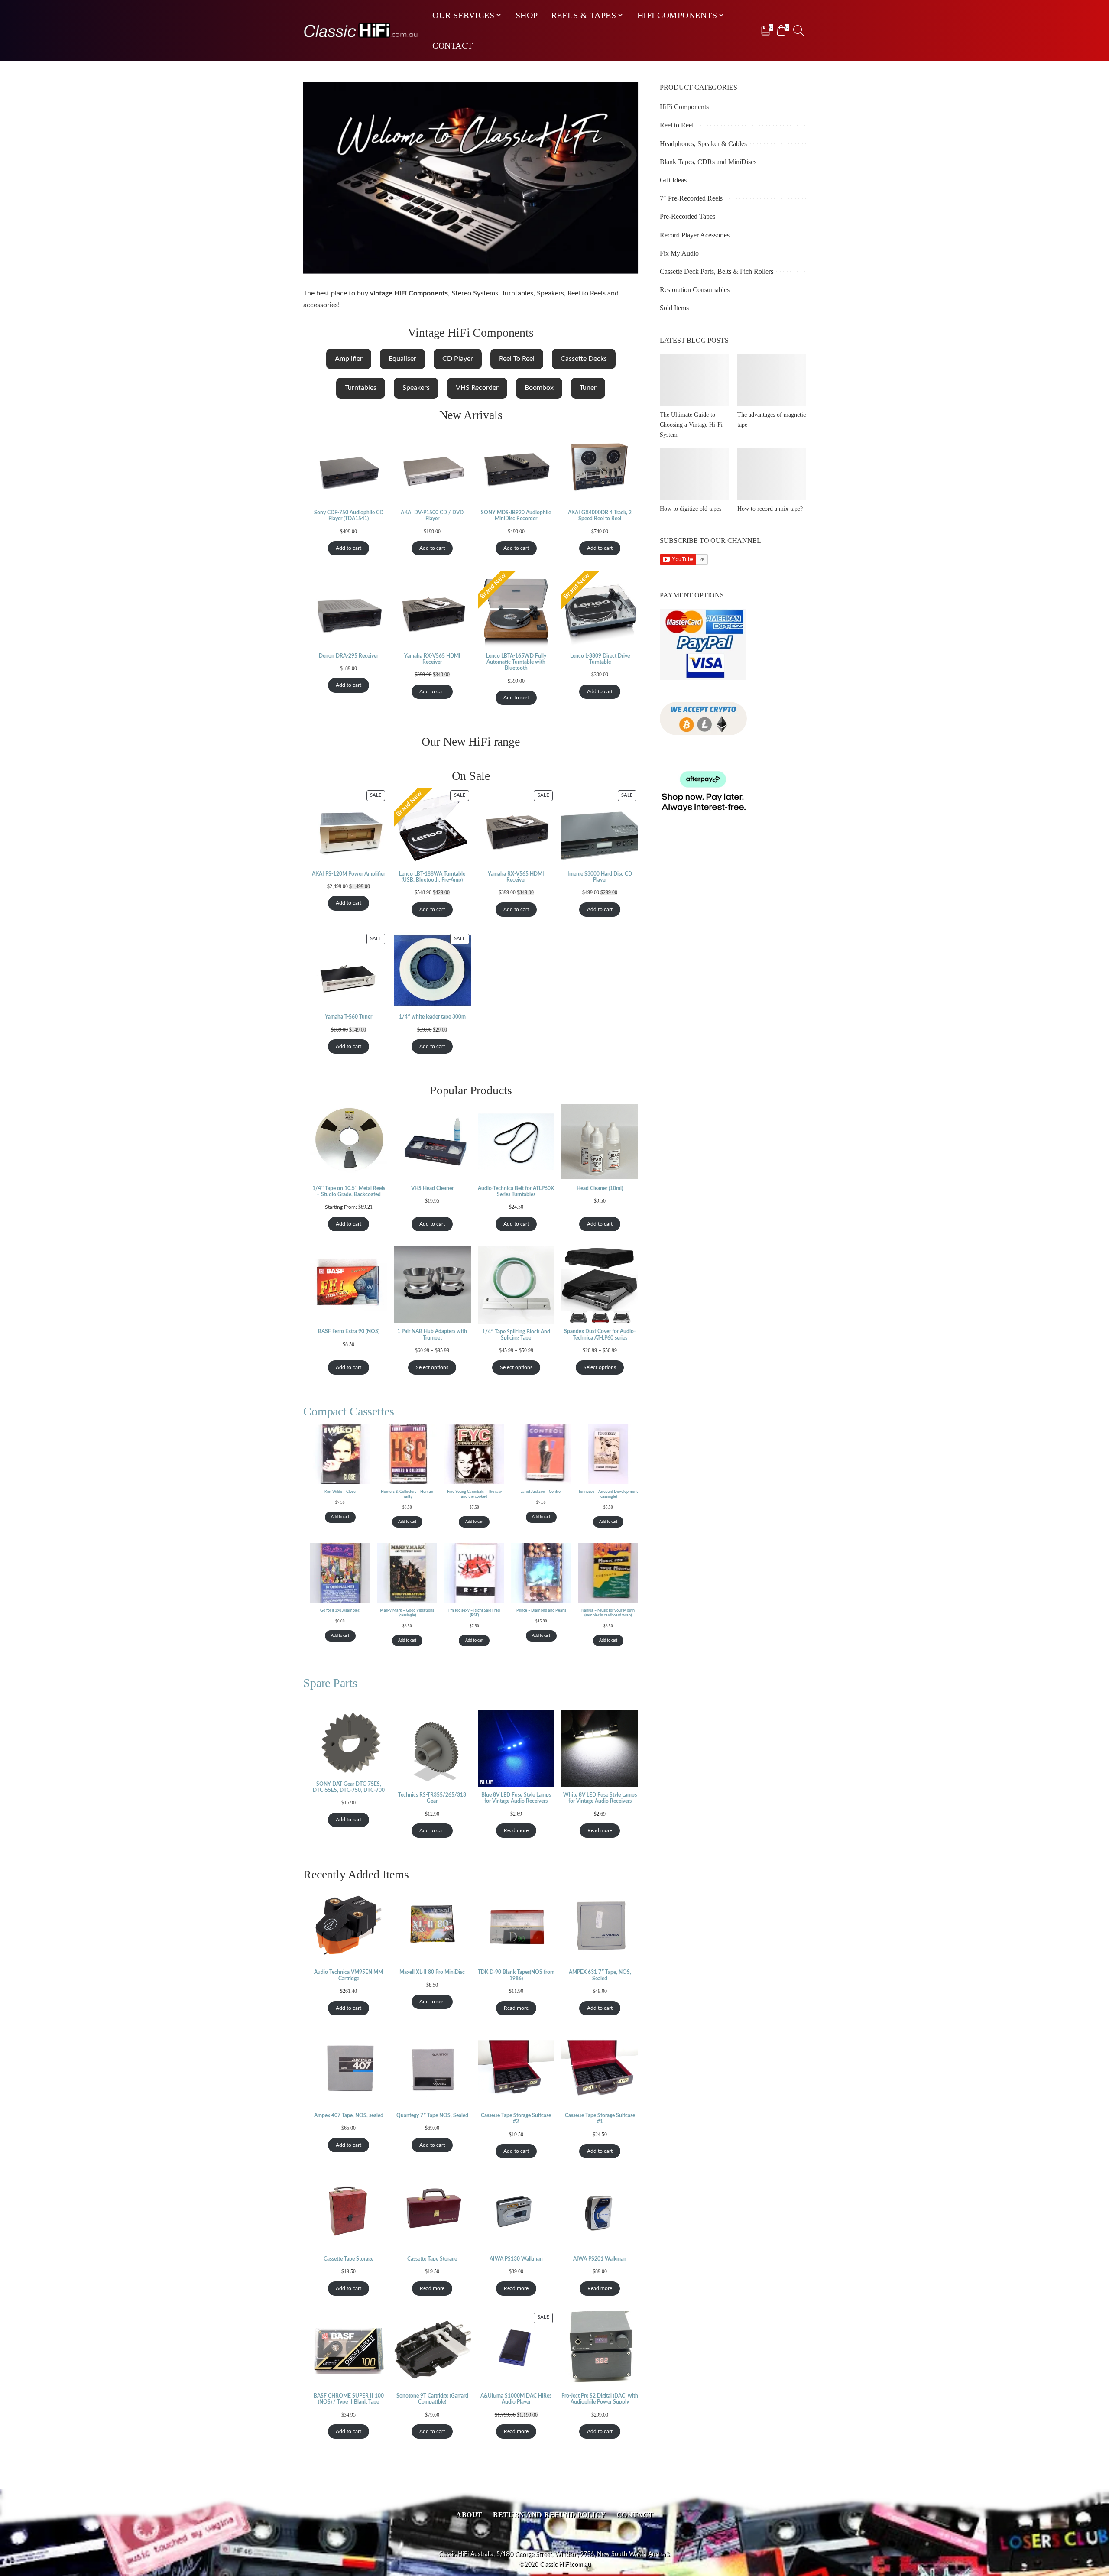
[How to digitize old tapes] (694, 474)
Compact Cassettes (349, 1411)
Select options (432, 1367)
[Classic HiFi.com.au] (361, 31)
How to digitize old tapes (691, 509)
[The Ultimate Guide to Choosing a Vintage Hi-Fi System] (694, 380)
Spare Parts (330, 1683)
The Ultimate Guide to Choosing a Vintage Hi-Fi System (691, 425)
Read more (516, 1830)
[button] (349, 359)
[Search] (799, 30)
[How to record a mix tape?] (772, 474)
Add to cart (349, 548)
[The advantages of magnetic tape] (772, 380)
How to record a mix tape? (770, 509)
